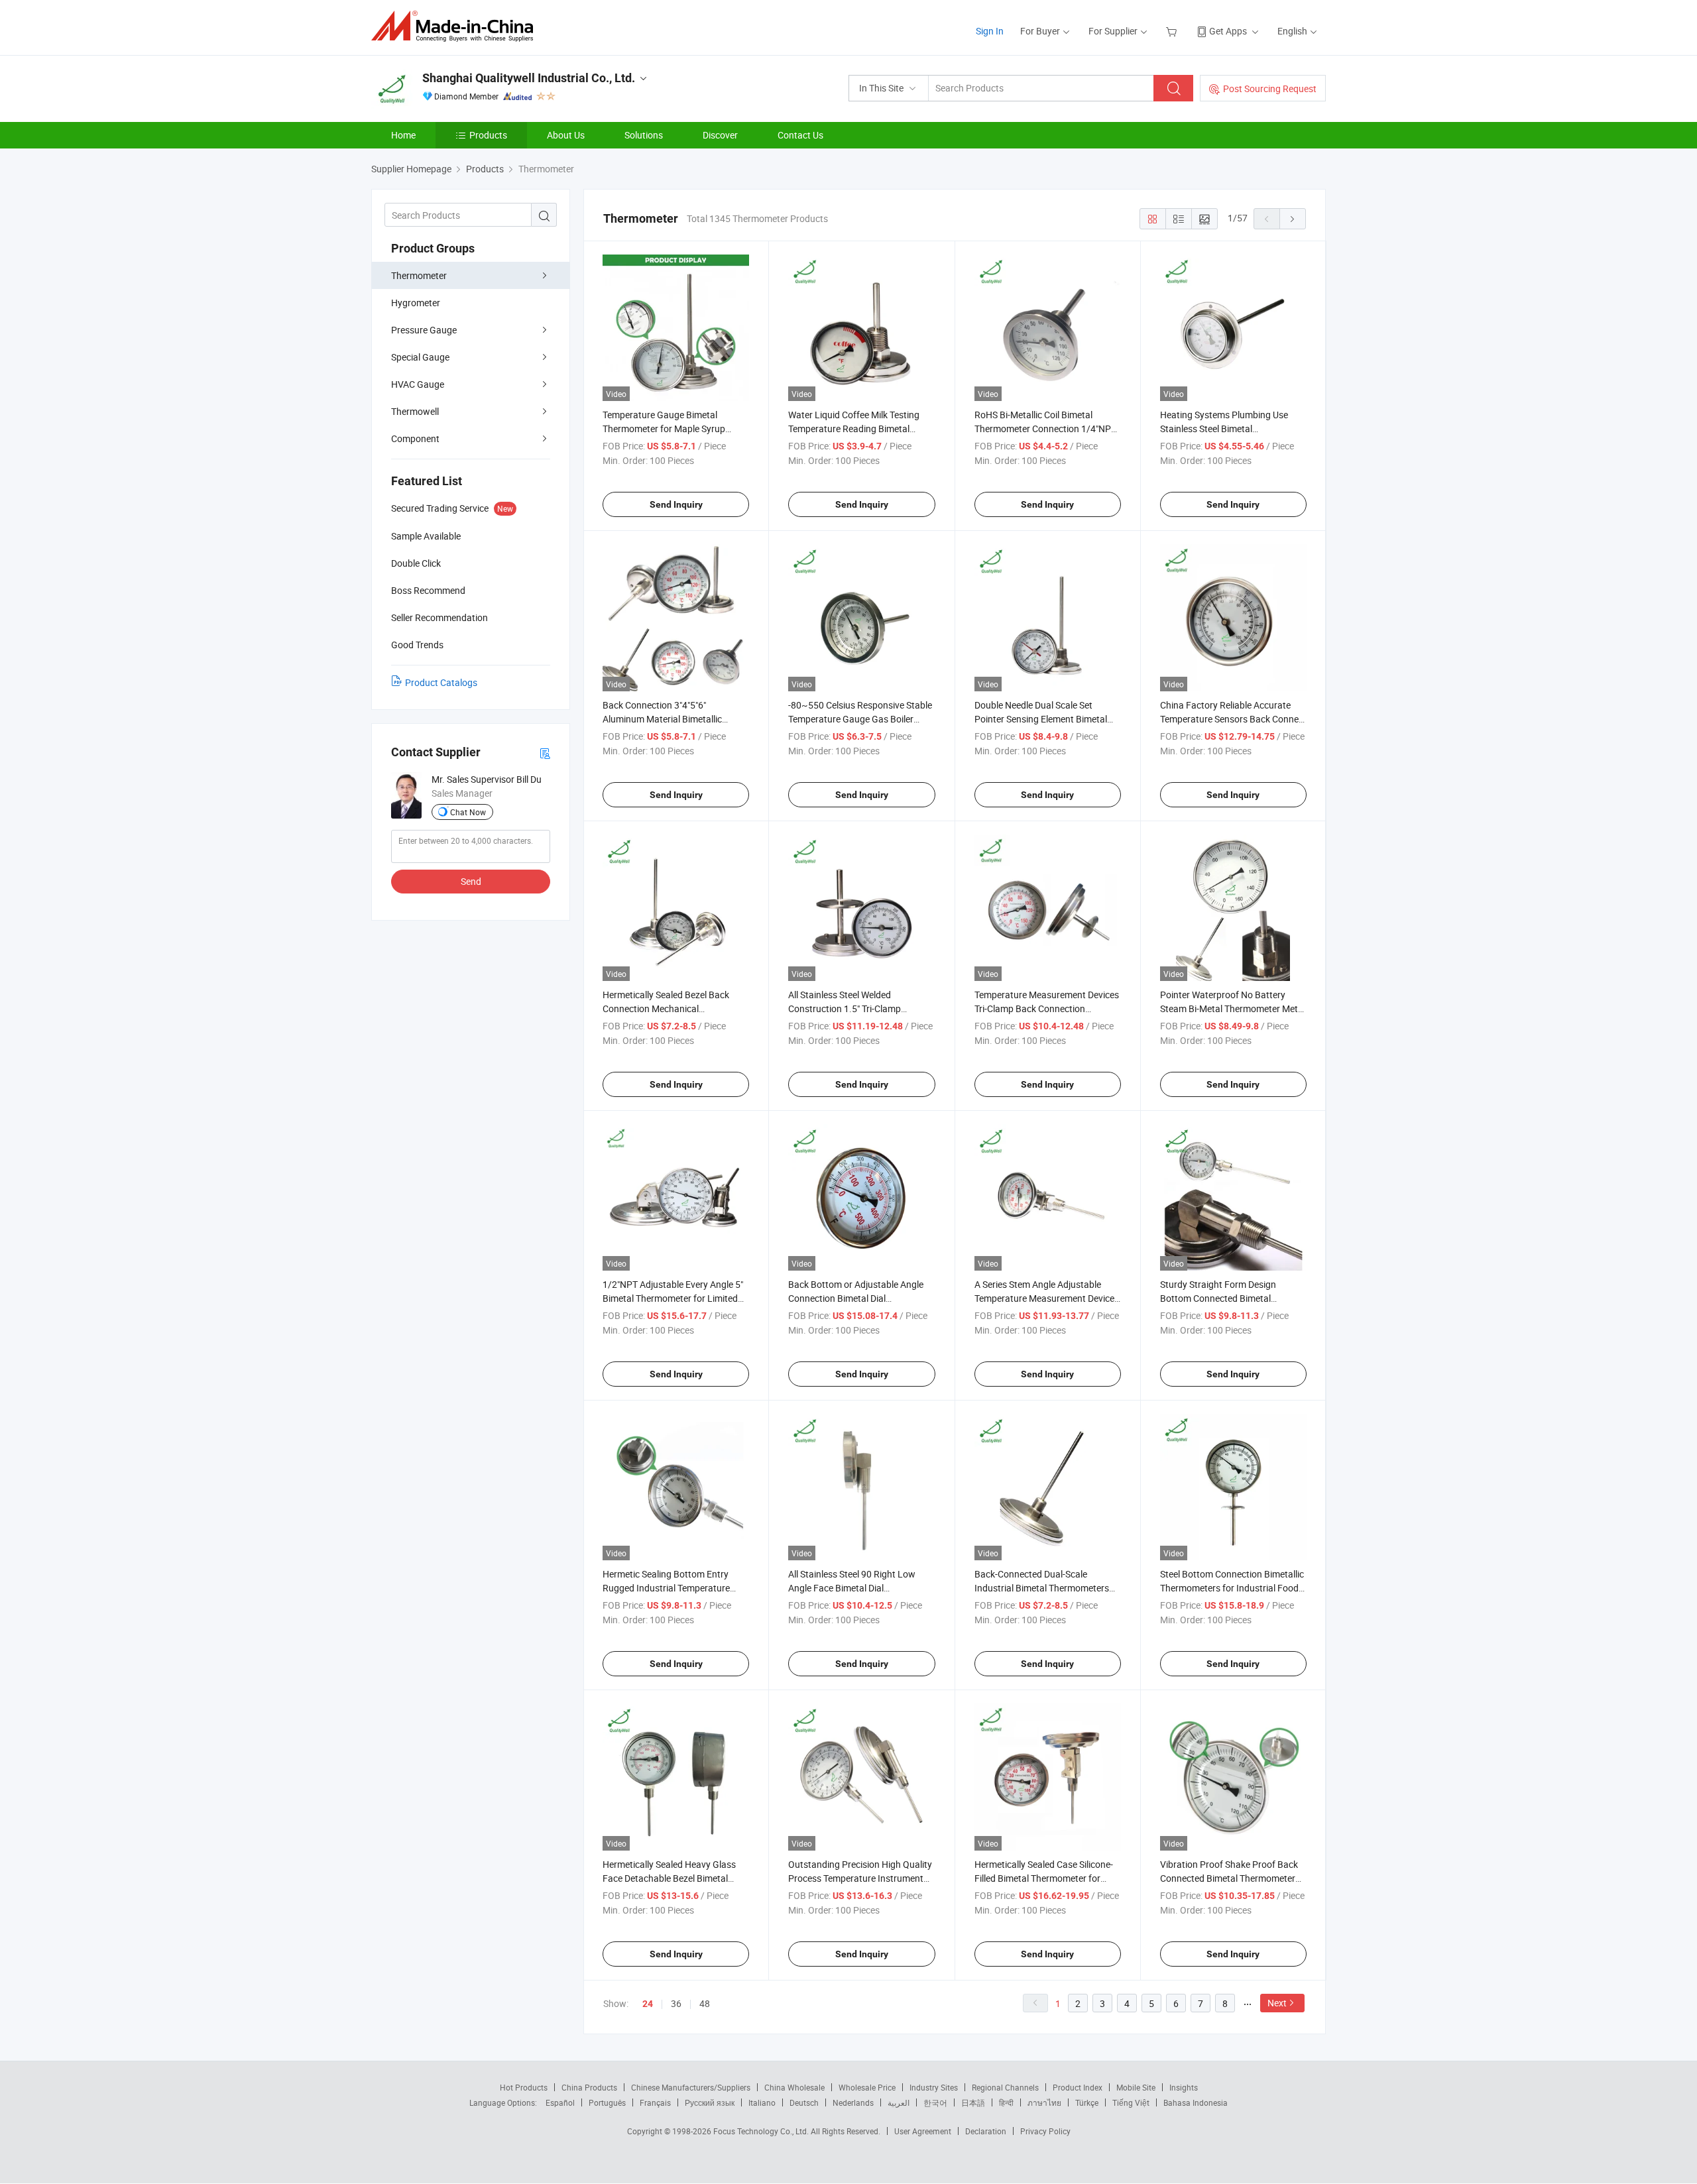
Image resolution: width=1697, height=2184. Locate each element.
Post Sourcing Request (1270, 88)
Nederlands (853, 2102)
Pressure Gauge (424, 330)
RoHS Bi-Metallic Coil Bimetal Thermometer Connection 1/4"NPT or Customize (1045, 429)
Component (415, 438)
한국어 (935, 2102)
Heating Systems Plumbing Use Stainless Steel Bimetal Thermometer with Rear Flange (1224, 429)
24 (648, 2004)
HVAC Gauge (418, 384)
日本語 (973, 2102)
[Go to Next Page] (1293, 219)
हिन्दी (1006, 2102)
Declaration (986, 2131)
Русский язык (710, 2102)
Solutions (644, 135)
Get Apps (1228, 31)
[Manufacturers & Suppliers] (456, 26)
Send (471, 881)
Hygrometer (416, 303)
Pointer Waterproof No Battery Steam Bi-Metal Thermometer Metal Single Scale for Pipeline (1233, 1008)
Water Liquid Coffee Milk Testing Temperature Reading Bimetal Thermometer (854, 429)
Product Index (1078, 2087)
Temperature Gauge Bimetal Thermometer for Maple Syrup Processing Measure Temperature (672, 429)
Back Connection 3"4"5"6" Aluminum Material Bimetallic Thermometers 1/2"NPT (662, 719)
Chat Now (468, 812)
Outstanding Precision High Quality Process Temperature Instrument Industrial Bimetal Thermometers (860, 1878)
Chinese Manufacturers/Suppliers (691, 2087)
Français (655, 2102)
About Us (566, 135)
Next (1277, 2003)
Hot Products (524, 2087)
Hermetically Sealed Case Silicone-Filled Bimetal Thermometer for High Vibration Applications (1044, 1878)
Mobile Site (1136, 2087)
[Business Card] (545, 753)
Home (403, 135)
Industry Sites (934, 2087)
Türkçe (1087, 2102)
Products (488, 135)
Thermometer (419, 275)
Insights (1184, 2087)
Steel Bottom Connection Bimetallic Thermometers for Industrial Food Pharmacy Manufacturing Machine (1232, 1588)
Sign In (990, 31)
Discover (720, 135)
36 (676, 2003)
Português (607, 2102)
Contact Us (800, 135)
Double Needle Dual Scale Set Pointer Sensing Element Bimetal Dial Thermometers (1041, 719)
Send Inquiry (676, 504)
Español (560, 2102)
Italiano (762, 2102)
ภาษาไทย (1044, 2102)
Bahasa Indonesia (1196, 2102)
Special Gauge (420, 357)
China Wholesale (794, 2087)
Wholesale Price (867, 2087)
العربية (899, 2102)
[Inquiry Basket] (1173, 31)
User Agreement (923, 2131)
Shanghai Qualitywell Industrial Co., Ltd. (529, 78)
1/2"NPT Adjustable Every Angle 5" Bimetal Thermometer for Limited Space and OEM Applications (673, 1298)
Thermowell (415, 411)
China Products (589, 2087)
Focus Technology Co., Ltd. (762, 2131)
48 (705, 2003)
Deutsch (804, 2102)
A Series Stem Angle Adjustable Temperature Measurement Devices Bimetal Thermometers (1047, 1298)
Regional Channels (1005, 2087)
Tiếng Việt (1131, 2102)
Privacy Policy (1045, 2131)
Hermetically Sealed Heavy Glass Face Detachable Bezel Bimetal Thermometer (669, 1878)
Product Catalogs (441, 682)
